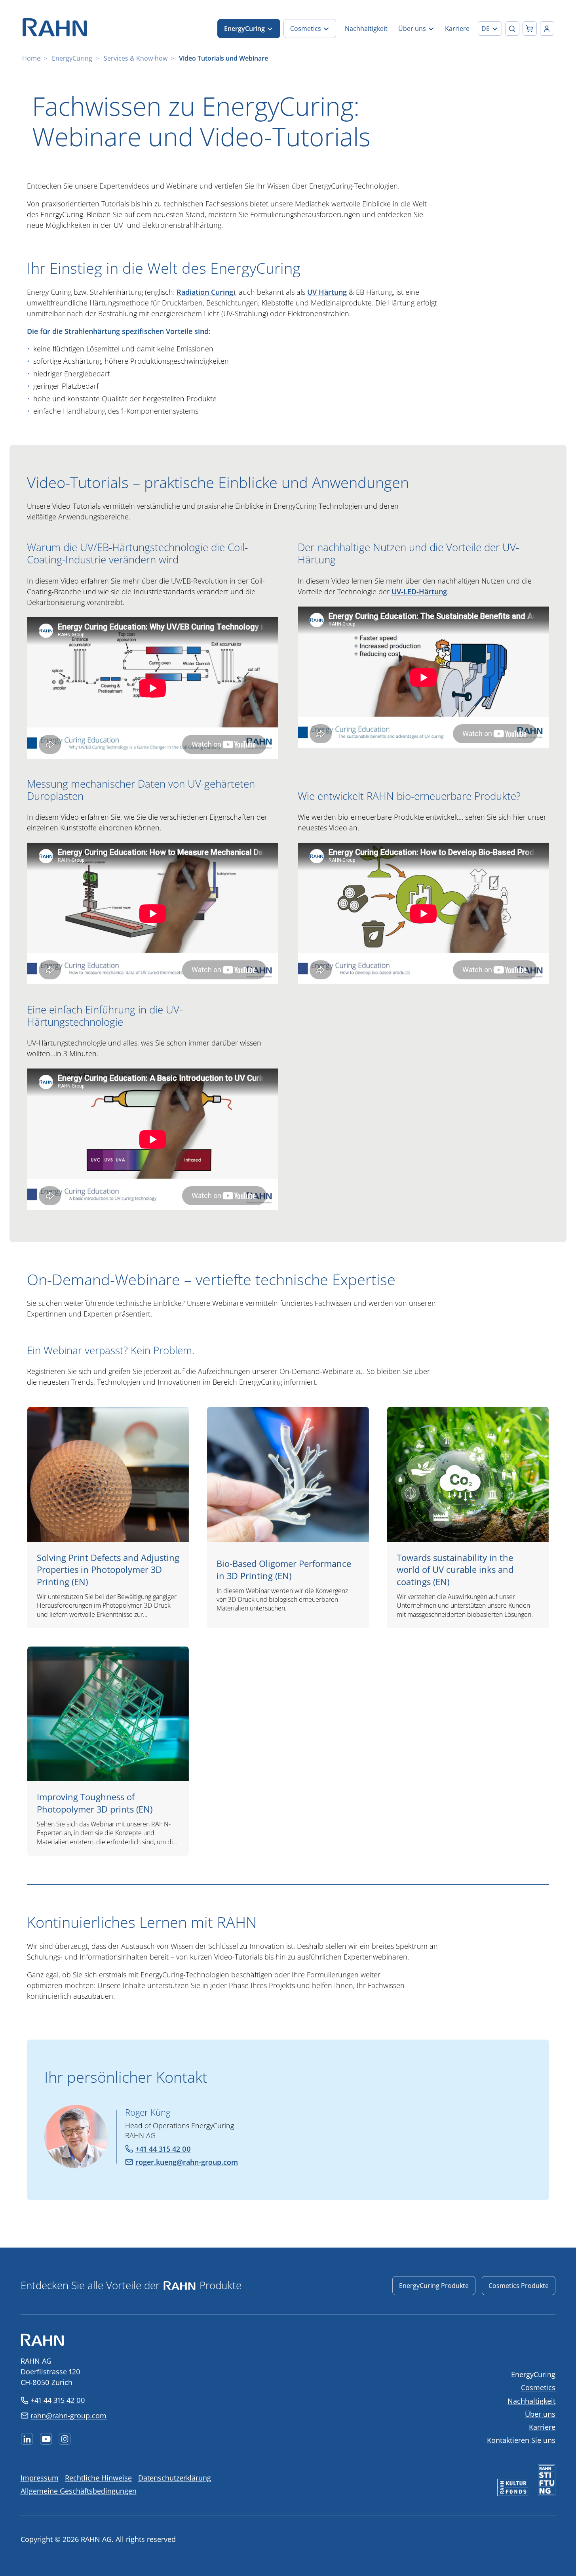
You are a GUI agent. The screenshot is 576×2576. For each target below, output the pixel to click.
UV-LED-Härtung (419, 592)
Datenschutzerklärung (175, 2478)
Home (31, 58)
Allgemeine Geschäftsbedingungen (79, 2491)
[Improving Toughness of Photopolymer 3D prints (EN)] (108, 1751)
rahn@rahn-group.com (68, 2416)
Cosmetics (538, 2387)
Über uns (540, 2414)
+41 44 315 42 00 (58, 2400)
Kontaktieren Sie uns (521, 2440)
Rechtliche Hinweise (98, 2478)
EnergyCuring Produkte (434, 2286)
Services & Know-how (136, 58)
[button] (490, 29)
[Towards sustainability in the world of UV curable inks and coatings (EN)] (468, 1518)
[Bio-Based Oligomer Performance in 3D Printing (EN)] (288, 1518)
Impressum (40, 2478)
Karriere (542, 2427)
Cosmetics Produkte (519, 2286)
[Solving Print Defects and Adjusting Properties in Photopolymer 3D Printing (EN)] (108, 1518)
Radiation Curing (205, 292)
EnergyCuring (72, 58)
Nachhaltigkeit (531, 2401)
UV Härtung (327, 292)
